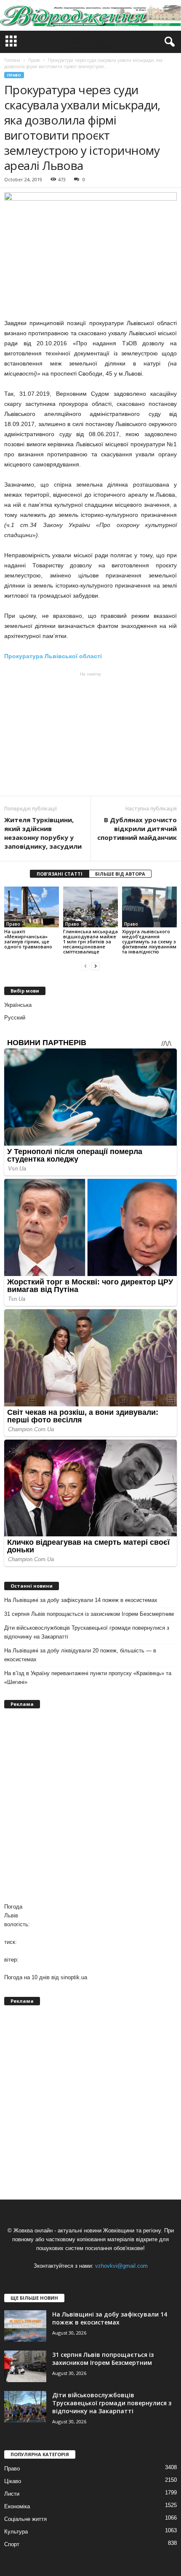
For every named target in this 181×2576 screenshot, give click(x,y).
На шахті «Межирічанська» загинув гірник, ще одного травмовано (28, 939)
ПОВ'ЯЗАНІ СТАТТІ (60, 874)
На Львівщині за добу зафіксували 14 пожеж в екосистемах (81, 1600)
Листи (12, 2494)
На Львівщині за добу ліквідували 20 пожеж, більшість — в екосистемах (80, 1655)
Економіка (17, 2506)
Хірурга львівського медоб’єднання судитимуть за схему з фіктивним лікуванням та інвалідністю (149, 941)
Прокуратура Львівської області (53, 656)
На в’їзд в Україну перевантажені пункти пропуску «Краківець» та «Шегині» (88, 1678)
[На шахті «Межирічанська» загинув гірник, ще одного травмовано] (32, 907)
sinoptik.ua (74, 1977)
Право (14, 75)
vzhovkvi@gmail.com (121, 2266)
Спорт (12, 2544)
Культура (16, 2532)
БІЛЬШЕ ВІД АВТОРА (120, 874)
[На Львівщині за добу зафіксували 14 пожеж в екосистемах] (25, 2326)
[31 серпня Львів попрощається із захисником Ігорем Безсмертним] (25, 2366)
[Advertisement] (90, 734)
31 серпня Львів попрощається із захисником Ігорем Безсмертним (89, 1614)
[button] (168, 42)
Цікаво (13, 2481)
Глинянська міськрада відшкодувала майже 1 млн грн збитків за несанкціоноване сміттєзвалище (90, 941)
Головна (12, 60)
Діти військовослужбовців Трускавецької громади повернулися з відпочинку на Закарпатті (87, 1632)
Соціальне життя (25, 2519)
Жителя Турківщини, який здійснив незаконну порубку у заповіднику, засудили (43, 833)
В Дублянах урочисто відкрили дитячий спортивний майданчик (137, 829)
